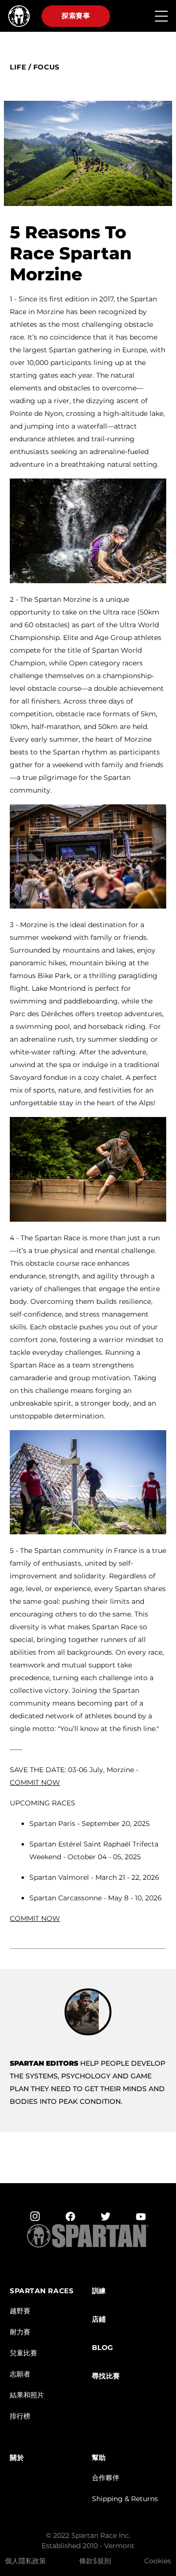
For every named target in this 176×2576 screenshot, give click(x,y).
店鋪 (99, 2319)
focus (46, 67)
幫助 (99, 2458)
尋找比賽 (106, 2376)
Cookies (158, 2561)
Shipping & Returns (125, 2499)
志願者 (20, 2374)
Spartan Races (42, 2291)
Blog (103, 2348)
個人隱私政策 (25, 2561)
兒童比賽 (23, 2353)
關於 (17, 2458)
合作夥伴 (106, 2478)
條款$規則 (95, 2561)
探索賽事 (76, 16)
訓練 (99, 2291)
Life (18, 67)
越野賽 (20, 2311)
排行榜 (20, 2416)
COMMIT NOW (35, 1918)
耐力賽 (20, 2332)
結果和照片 (27, 2395)
